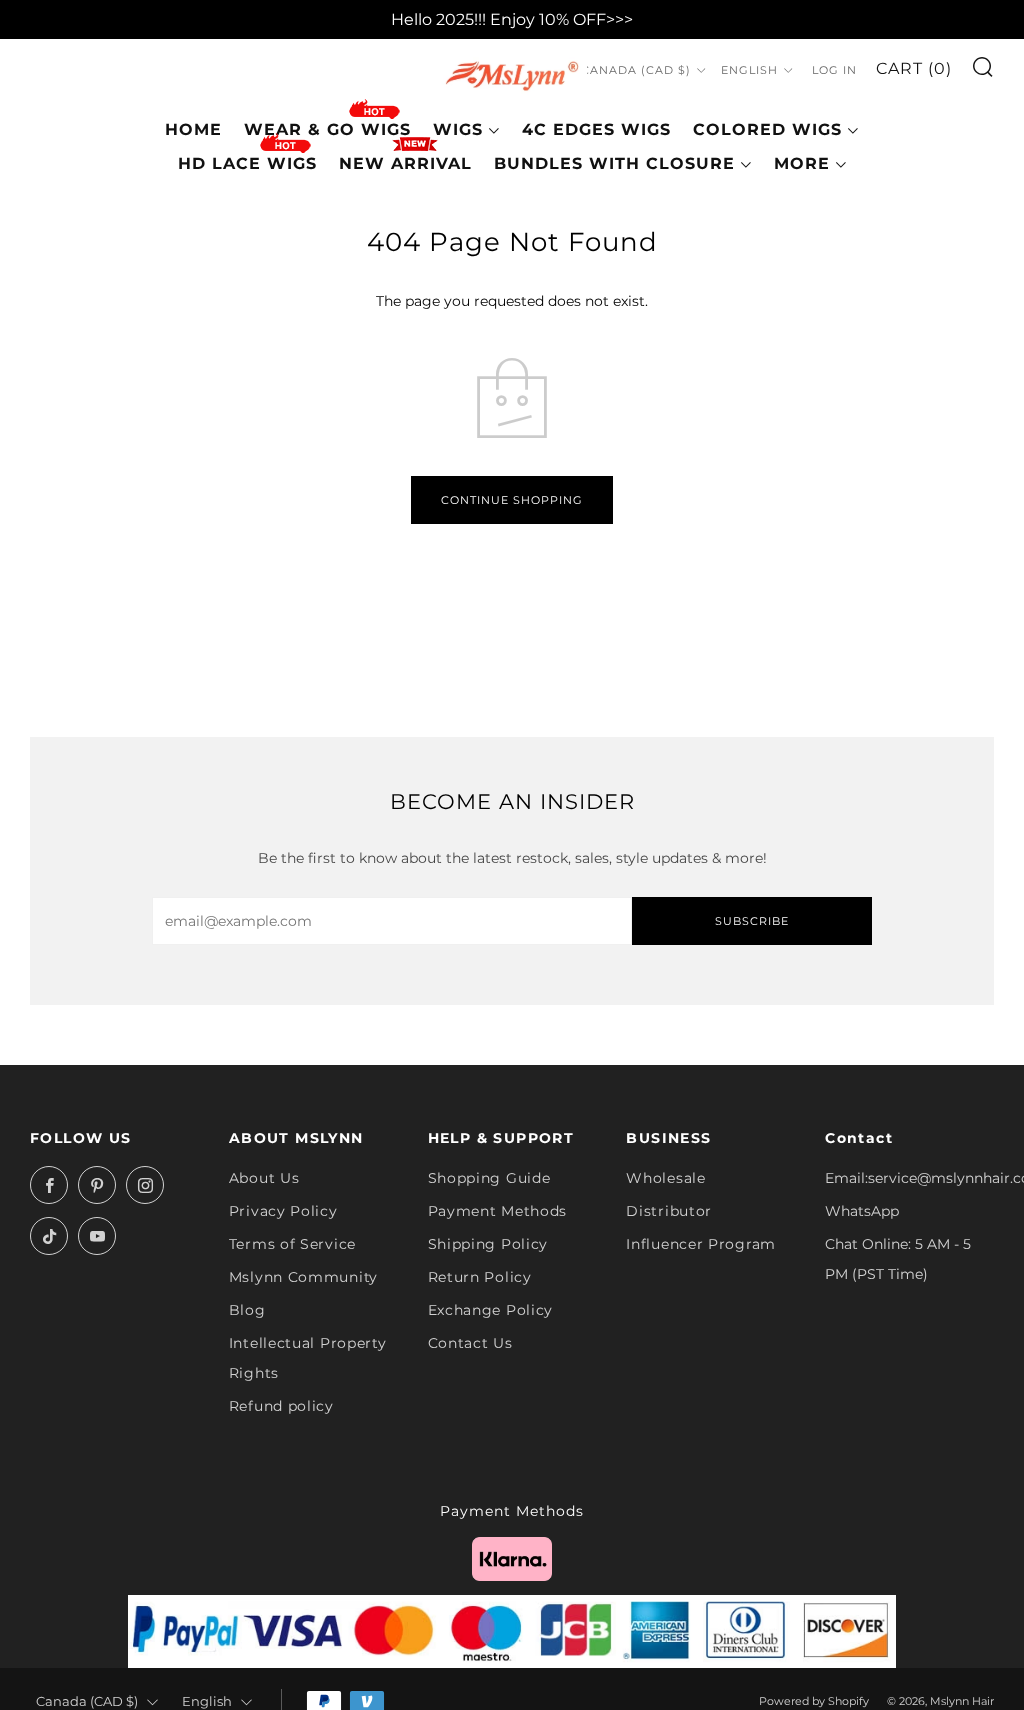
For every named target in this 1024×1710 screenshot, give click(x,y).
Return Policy (480, 1277)
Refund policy (281, 1406)
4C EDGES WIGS (596, 129)
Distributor (669, 1211)
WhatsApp (862, 1211)
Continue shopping (512, 500)
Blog (247, 1310)
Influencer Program (701, 1244)
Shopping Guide (489, 1178)
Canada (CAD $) (636, 70)
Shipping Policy (488, 1244)
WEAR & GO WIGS (327, 129)
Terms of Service (292, 1244)
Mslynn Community (303, 1277)
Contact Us (470, 1343)
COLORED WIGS (767, 129)
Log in (834, 70)
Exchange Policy (491, 1310)
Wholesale (665, 1178)
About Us (264, 1178)
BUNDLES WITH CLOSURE (614, 163)
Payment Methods (498, 1211)
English (749, 70)
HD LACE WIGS (247, 163)
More (802, 163)
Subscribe (752, 921)
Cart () (914, 68)
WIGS (458, 129)
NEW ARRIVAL (405, 163)
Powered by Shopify (814, 1701)
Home (193, 129)
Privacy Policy (283, 1211)
